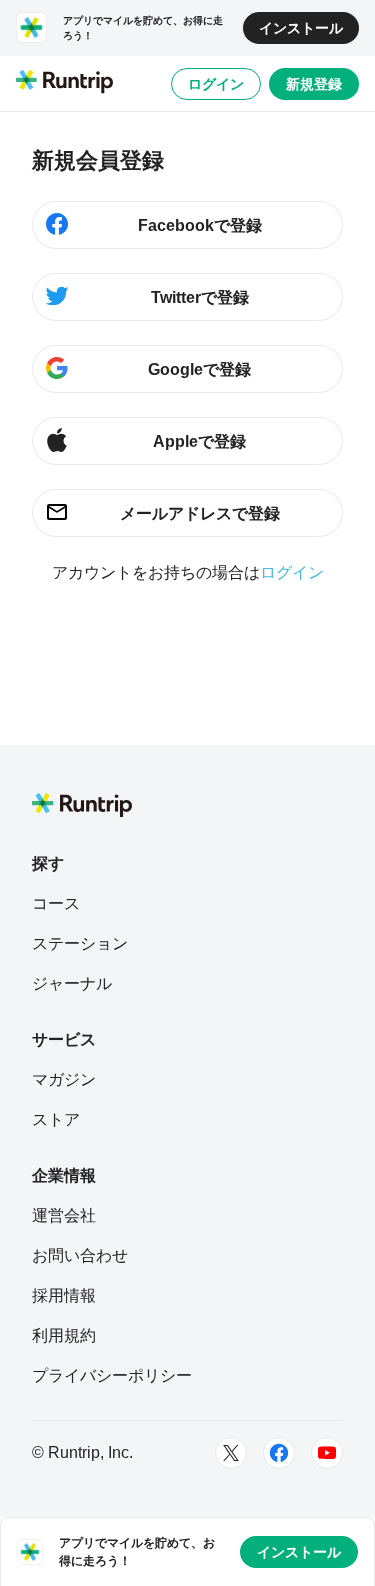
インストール (301, 28)
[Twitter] (231, 1453)
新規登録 (314, 84)
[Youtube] (327, 1453)
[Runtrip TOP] (64, 83)
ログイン (216, 84)
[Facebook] (279, 1453)
